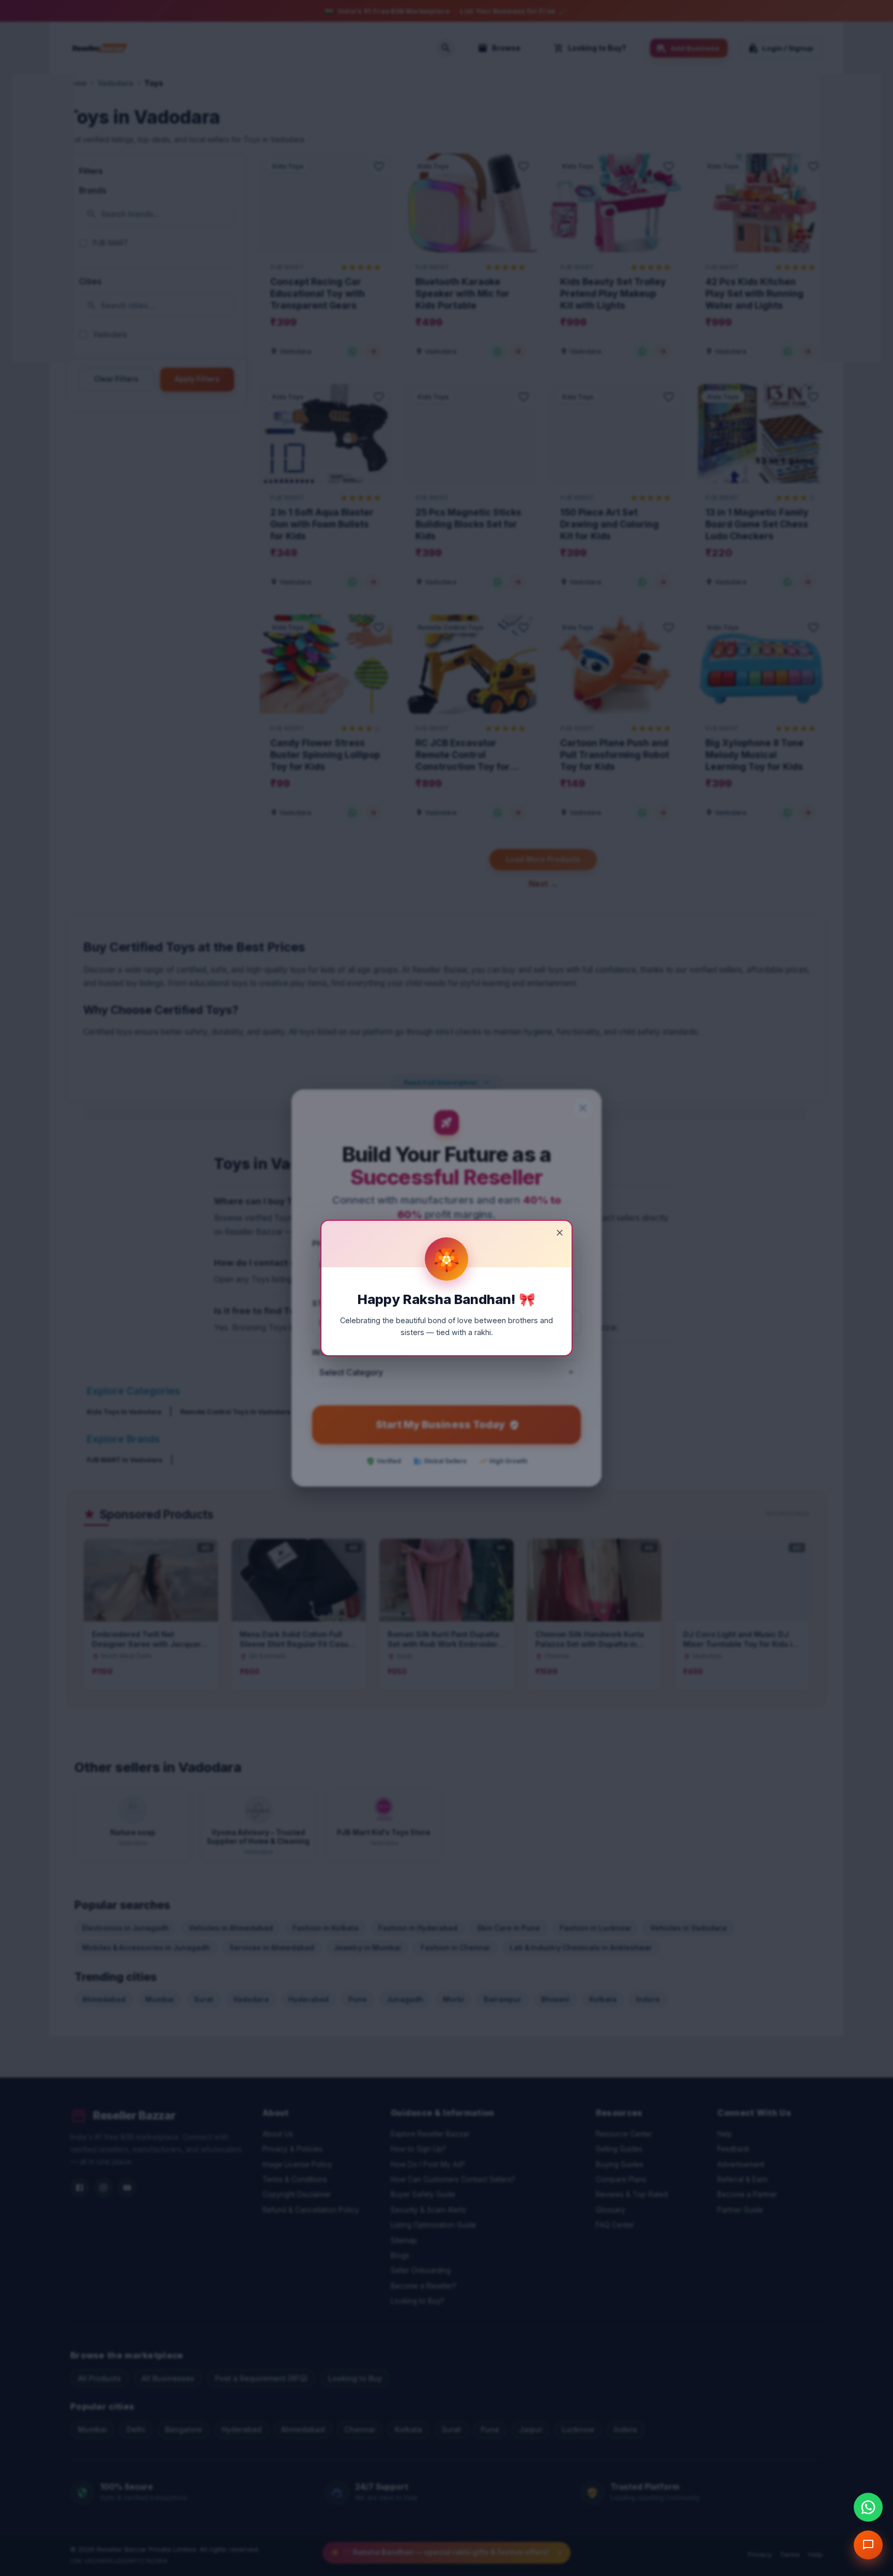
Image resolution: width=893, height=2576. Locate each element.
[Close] (560, 1233)
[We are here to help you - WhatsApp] (868, 2507)
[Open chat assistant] (868, 2545)
